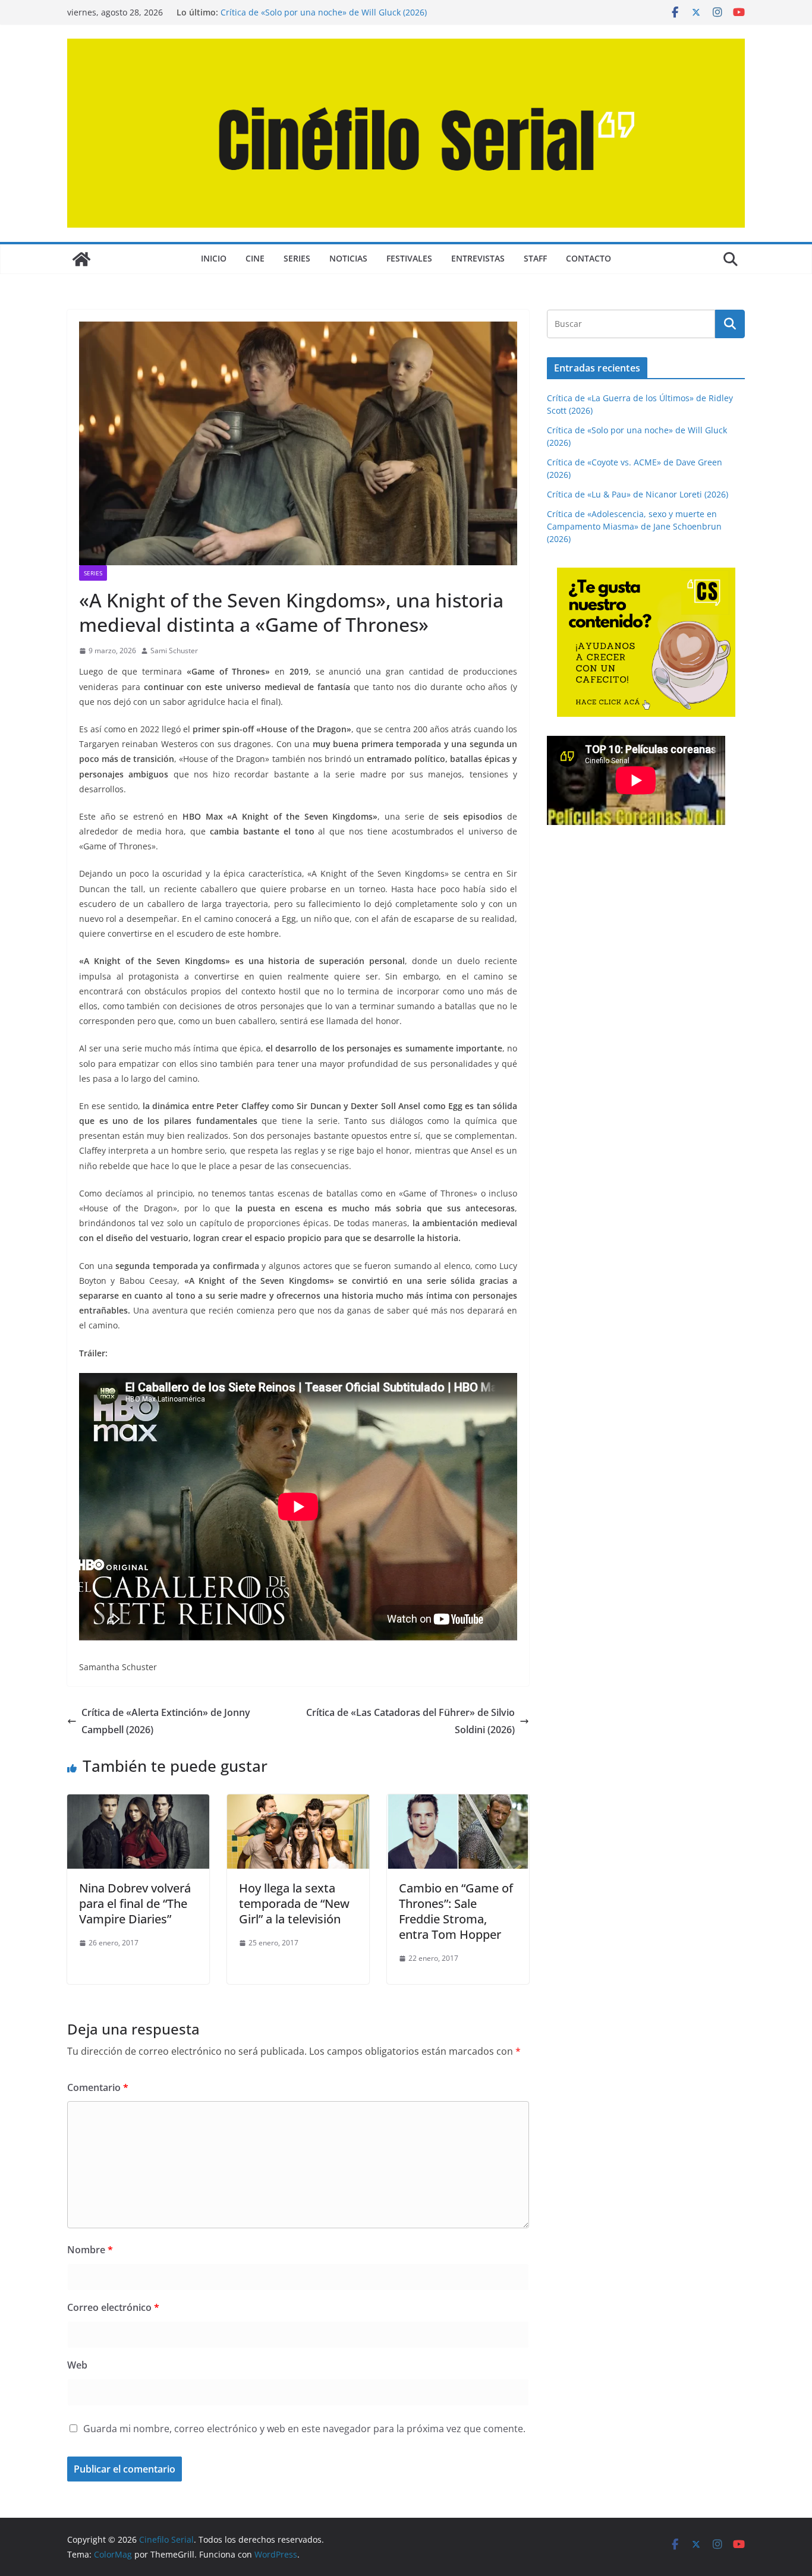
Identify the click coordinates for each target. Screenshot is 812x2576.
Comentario (98, 2087)
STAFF (535, 258)
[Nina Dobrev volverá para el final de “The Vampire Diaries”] (138, 1803)
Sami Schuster (174, 651)
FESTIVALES (409, 258)
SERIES (297, 258)
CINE (255, 258)
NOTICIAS (348, 258)
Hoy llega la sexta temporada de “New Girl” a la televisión (294, 1903)
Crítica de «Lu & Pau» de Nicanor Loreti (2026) (638, 494)
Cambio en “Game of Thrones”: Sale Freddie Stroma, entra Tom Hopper (456, 1911)
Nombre (90, 2250)
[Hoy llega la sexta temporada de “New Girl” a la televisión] (298, 1803)
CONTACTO (588, 258)
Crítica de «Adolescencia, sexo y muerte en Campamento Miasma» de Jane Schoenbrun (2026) (634, 526)
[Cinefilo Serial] (81, 259)
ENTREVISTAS (478, 258)
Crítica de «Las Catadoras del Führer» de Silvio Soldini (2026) (410, 1721)
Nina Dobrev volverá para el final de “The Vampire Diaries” (135, 1903)
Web (77, 2365)
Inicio (214, 258)
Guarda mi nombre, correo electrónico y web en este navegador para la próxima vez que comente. (304, 2429)
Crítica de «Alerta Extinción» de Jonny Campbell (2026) (166, 1721)
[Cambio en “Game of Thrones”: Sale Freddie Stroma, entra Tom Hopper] (458, 1803)
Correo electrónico (113, 2307)
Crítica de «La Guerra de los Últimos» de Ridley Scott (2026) (338, 12)
